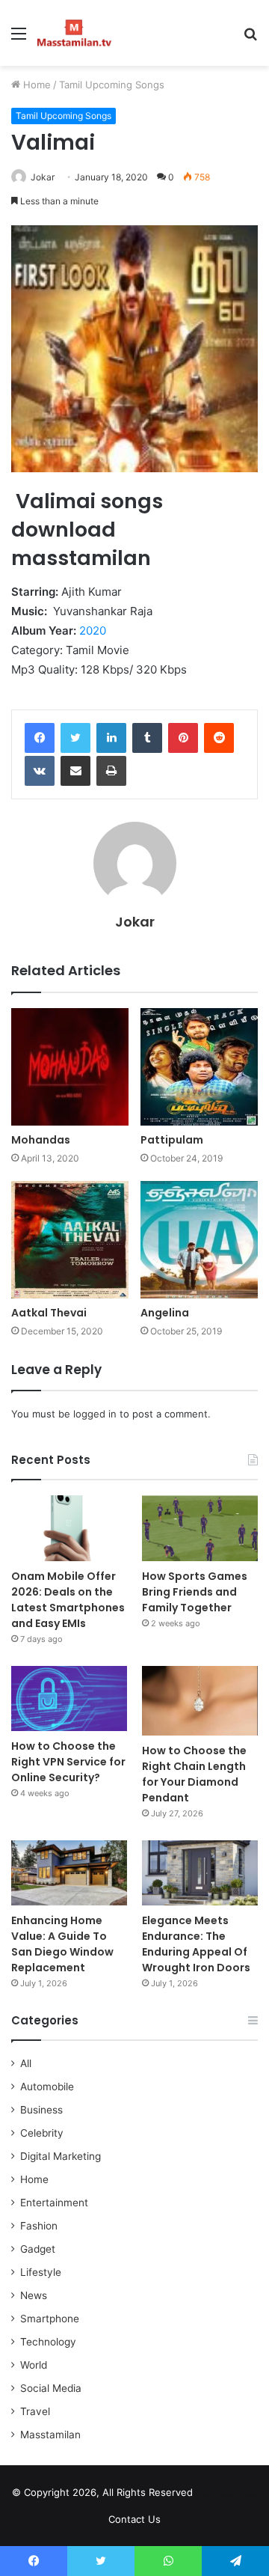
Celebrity (42, 2133)
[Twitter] (75, 738)
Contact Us (134, 2519)
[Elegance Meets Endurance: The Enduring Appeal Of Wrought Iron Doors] (200, 1873)
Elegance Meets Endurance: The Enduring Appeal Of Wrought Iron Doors (196, 1944)
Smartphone (50, 2319)
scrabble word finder (214, 2495)
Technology (48, 2342)
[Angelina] (199, 1240)
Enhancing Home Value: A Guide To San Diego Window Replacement (62, 1944)
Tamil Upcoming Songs (112, 85)
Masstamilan (50, 2435)
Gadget (38, 2249)
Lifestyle (41, 2272)
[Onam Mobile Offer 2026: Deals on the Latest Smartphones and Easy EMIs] (69, 1528)
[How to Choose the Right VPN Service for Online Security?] (69, 1698)
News (34, 2295)
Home (35, 85)
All (26, 2063)
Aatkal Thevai (49, 1313)
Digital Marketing (61, 2156)
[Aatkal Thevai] (70, 1240)
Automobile (47, 2087)
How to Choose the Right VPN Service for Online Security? (68, 1762)
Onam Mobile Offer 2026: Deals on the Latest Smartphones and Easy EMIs (68, 1600)
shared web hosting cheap (241, 2495)
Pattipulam (172, 1140)
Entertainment (54, 2203)
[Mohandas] (70, 1067)
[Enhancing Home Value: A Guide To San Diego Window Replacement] (69, 1873)
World (34, 2365)
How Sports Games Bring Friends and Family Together (195, 1592)
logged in (95, 1414)
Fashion (39, 2226)
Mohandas (41, 1140)
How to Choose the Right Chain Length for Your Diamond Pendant (194, 1774)
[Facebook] (40, 738)
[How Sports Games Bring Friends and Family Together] (200, 1528)
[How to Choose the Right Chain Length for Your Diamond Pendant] (200, 1701)
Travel (35, 2411)
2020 (93, 631)
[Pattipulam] (199, 1067)
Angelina (165, 1313)
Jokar (43, 177)
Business (41, 2110)
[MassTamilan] (74, 33)
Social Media (51, 2388)
